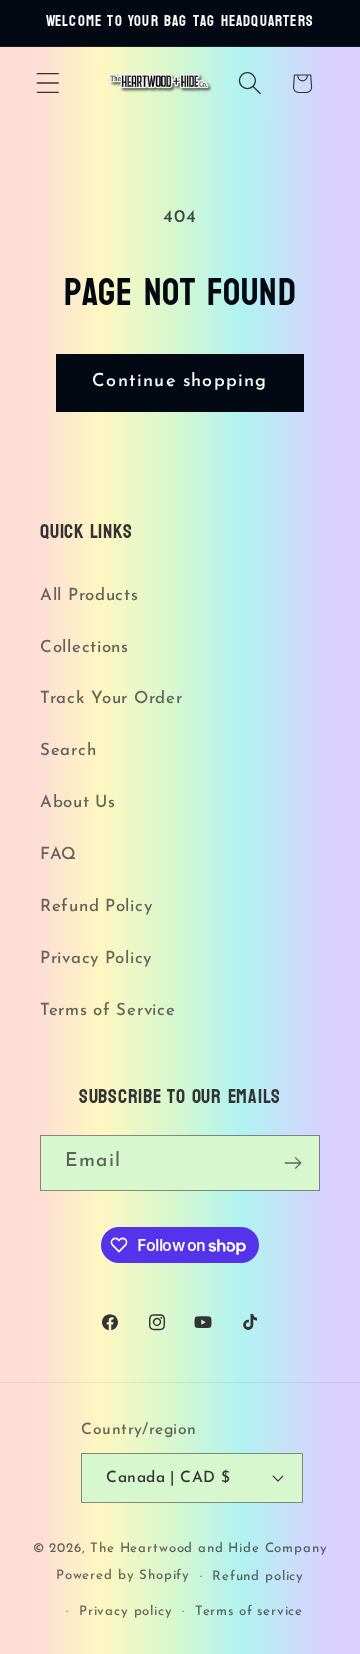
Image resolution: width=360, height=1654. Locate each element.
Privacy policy (126, 1611)
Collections (84, 647)
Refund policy (258, 1576)
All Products (89, 595)
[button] (48, 83)
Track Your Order (111, 698)
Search (68, 750)
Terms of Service (108, 1010)
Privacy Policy (96, 958)
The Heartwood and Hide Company (208, 1548)
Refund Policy (96, 906)
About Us (78, 802)
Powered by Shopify (123, 1576)
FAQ (58, 854)
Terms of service (249, 1611)
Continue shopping (179, 382)
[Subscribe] (292, 1163)
